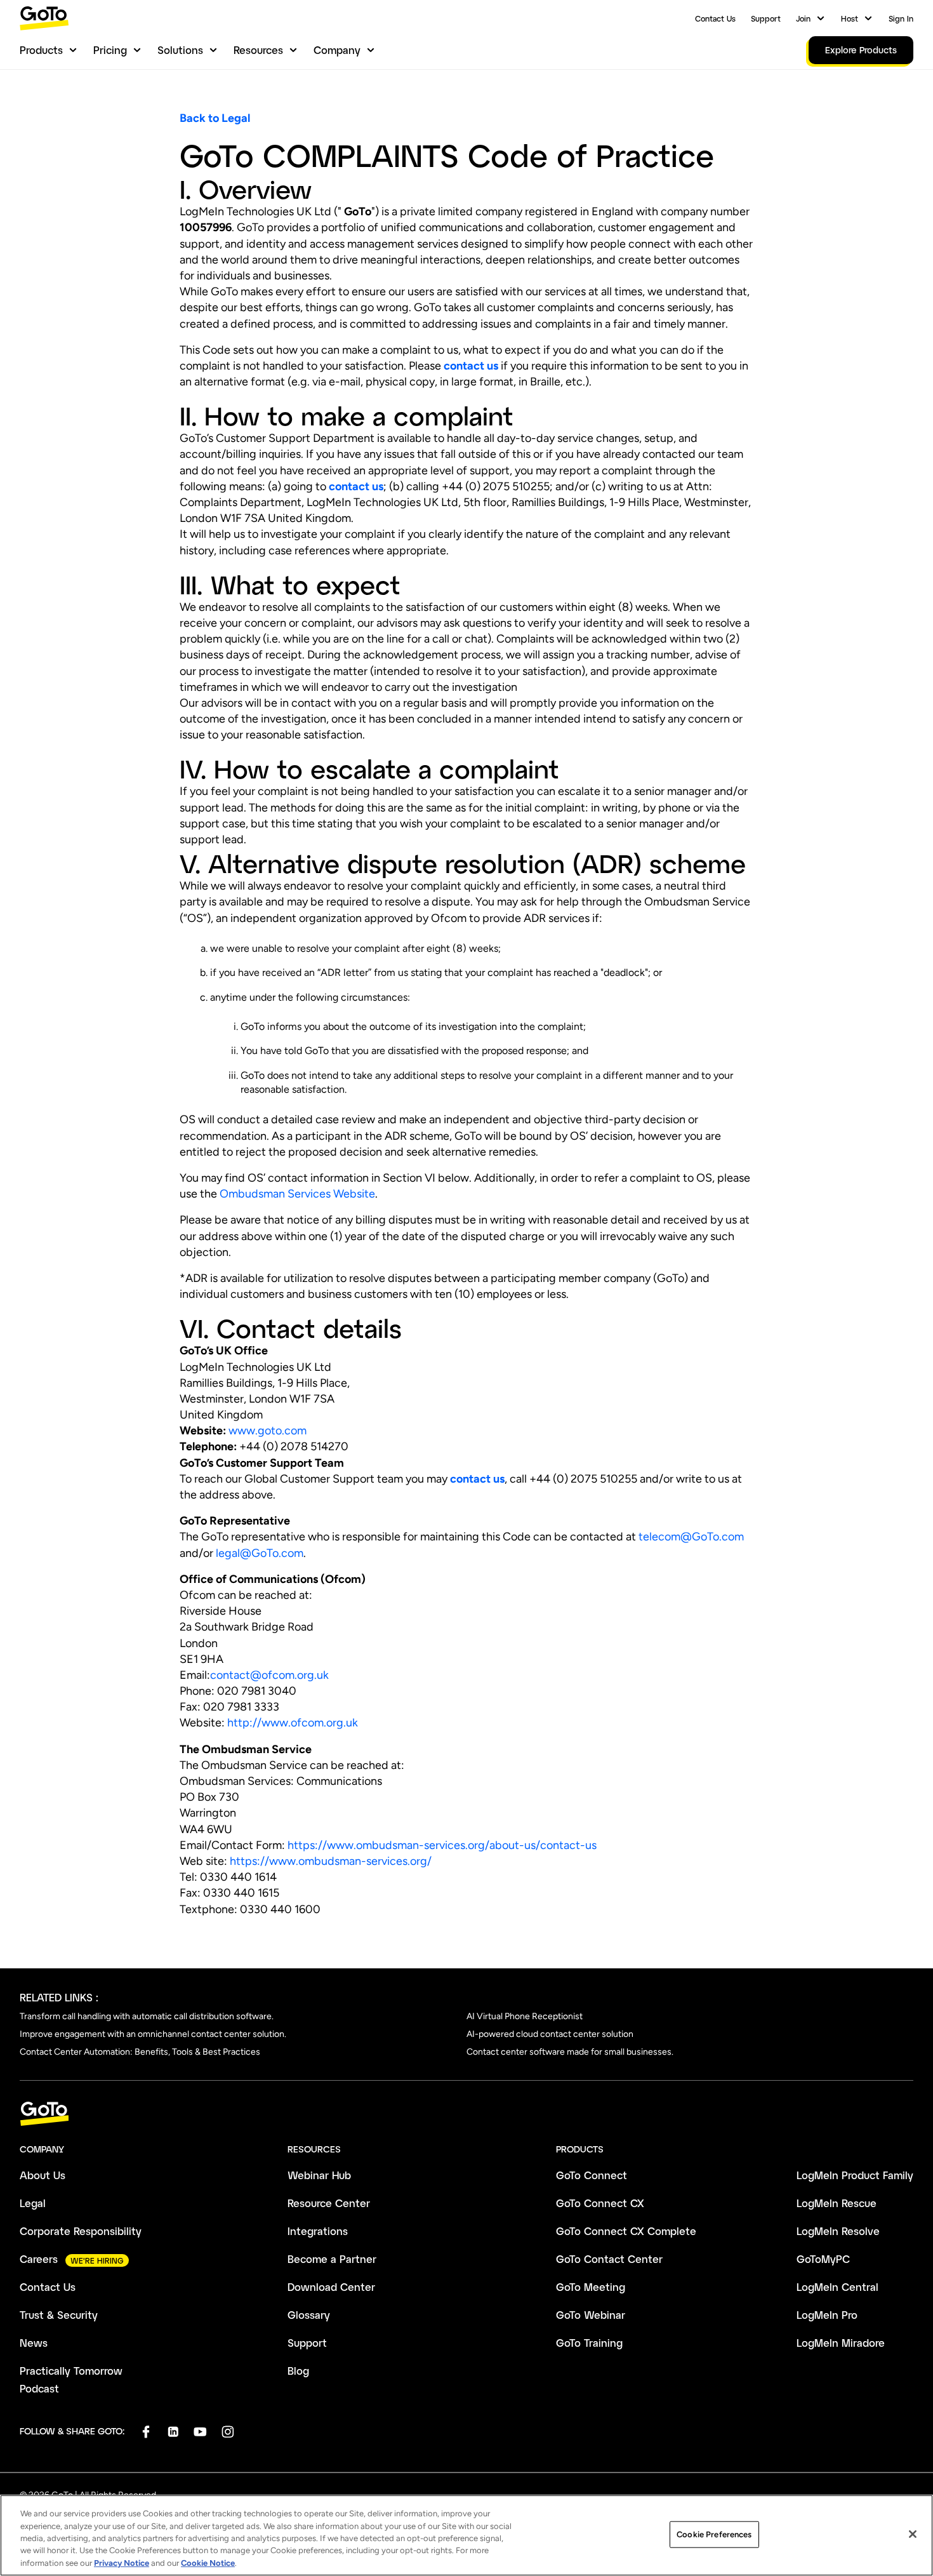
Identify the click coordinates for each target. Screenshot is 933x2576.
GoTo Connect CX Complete (626, 2231)
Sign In (901, 18)
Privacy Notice (122, 2563)
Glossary (309, 2315)
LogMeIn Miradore (841, 2343)
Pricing (110, 50)
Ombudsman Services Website (297, 1194)
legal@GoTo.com (260, 1553)
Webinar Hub (319, 2175)
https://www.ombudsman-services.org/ (331, 1861)
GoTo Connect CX (600, 2203)
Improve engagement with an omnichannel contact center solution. (153, 2034)
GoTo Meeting (591, 2287)
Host (850, 18)
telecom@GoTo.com (691, 1537)
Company (337, 50)
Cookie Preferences (714, 2534)
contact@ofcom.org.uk (269, 1675)
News (34, 2343)
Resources (258, 50)
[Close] (913, 2534)
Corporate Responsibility (81, 2231)
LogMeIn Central (837, 2287)
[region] (466, 2535)
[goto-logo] (466, 2114)
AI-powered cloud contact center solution (550, 2034)
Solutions (180, 50)
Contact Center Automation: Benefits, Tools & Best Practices (140, 2052)
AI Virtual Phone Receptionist (525, 2016)
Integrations (318, 2231)
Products (41, 50)
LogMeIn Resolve (838, 2231)
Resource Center (329, 2203)
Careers (39, 2259)
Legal (33, 2203)
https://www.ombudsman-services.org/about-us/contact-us (442, 1845)
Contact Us (715, 18)
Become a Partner (332, 2259)
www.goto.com (266, 1431)
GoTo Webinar (591, 2315)
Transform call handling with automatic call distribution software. (147, 2016)
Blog (298, 2371)
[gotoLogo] (44, 18)
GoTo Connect (592, 2175)
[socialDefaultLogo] (146, 2432)
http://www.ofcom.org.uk (293, 1723)
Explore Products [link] (861, 50)
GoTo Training (589, 2343)
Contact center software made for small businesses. (570, 2052)
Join (803, 18)
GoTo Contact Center (609, 2259)
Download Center (331, 2287)
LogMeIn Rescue (837, 2203)
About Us (43, 2175)
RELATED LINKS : (59, 1997)
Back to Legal (215, 118)
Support (766, 18)
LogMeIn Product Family (855, 2175)
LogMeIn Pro (827, 2315)
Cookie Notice (208, 2563)
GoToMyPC (823, 2259)
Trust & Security (59, 2315)
